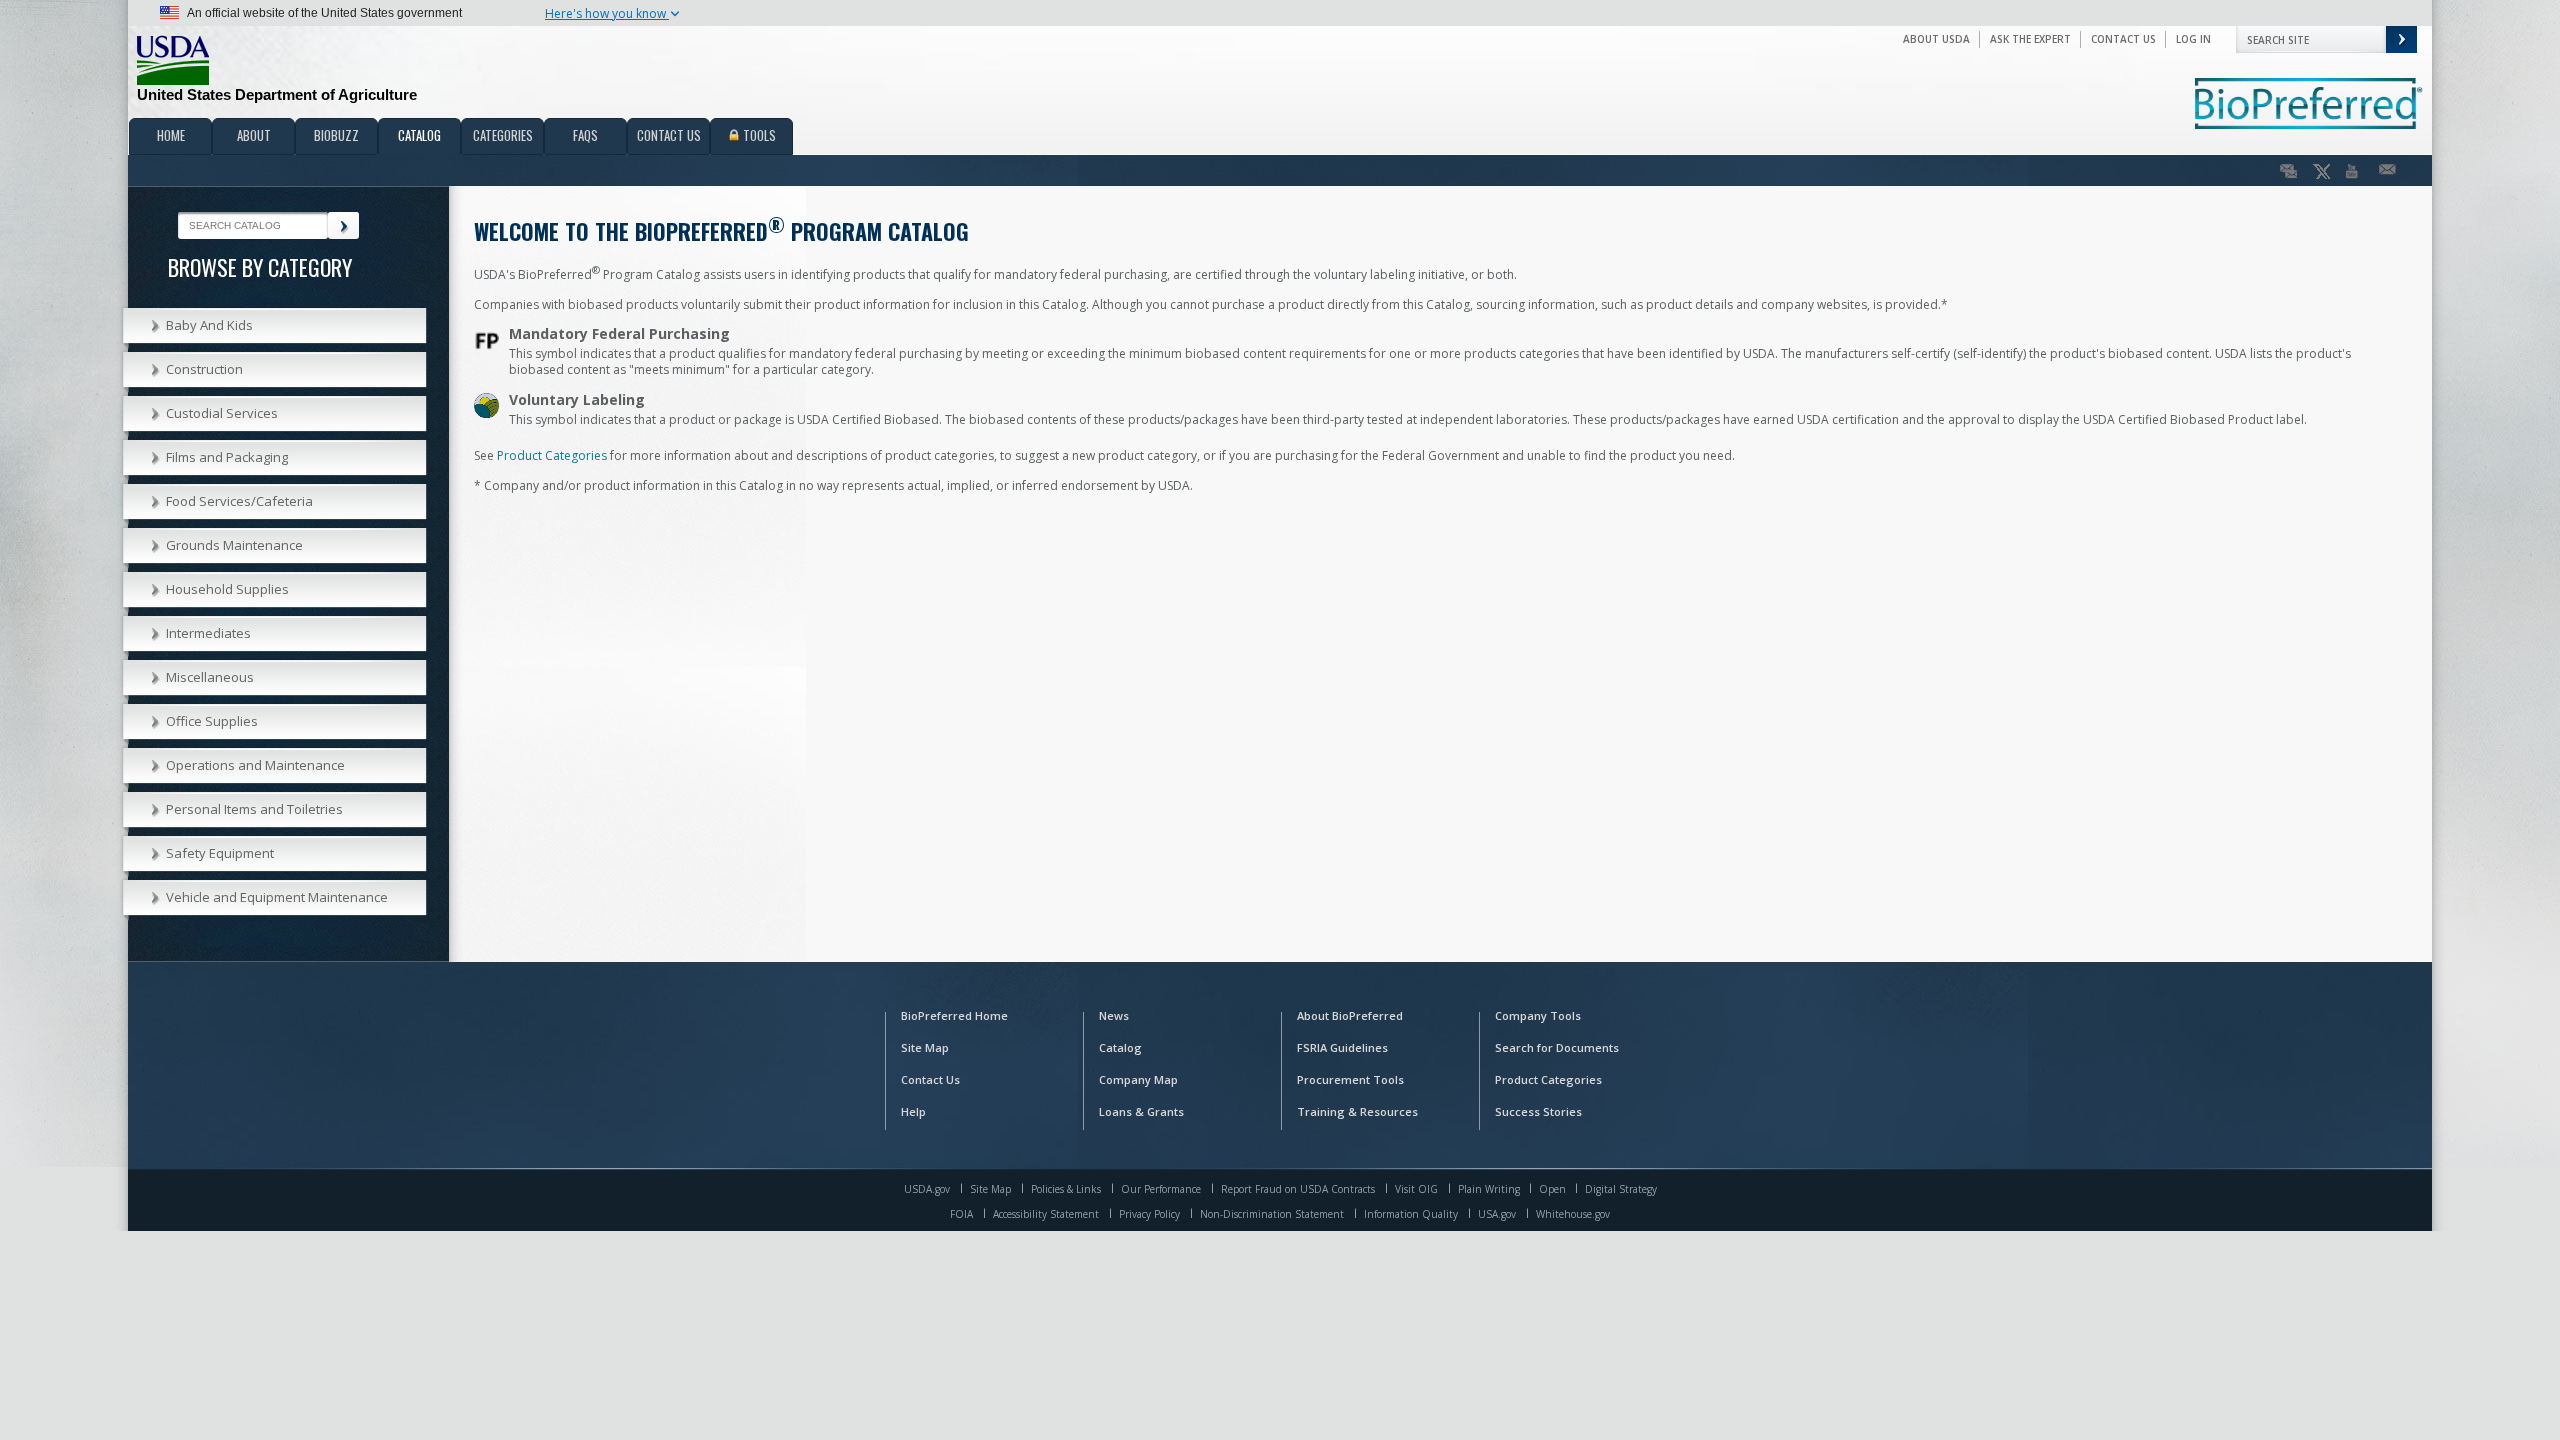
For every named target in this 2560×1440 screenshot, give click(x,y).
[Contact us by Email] (2387, 171)
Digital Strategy (1621, 1189)
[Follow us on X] (2321, 171)
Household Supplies (227, 589)
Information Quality (1411, 1214)
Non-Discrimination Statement (1272, 1214)
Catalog (419, 135)
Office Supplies (212, 721)
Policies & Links (1066, 1189)
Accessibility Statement (1046, 1214)
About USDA (1936, 39)
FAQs (585, 135)
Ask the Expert (2030, 39)
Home (171, 135)
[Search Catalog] (343, 225)
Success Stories (1538, 1111)
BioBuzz (336, 135)
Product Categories (552, 455)
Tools (758, 135)
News (1114, 1015)
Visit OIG (1416, 1189)
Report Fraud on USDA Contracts (1298, 1189)
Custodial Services (222, 413)
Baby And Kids (209, 325)
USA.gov (1497, 1214)
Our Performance (1161, 1189)
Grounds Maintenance (234, 545)
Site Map (925, 1047)
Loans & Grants (1141, 1111)
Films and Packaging (227, 457)
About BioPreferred (1350, 1015)
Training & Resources (1357, 1111)
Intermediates (208, 633)
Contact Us (2123, 39)
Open (1554, 1189)
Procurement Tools (1350, 1079)
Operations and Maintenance (255, 765)
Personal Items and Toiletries (254, 809)
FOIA (961, 1214)
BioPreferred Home (954, 1015)
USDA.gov (927, 1189)
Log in (2193, 39)
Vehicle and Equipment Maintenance (277, 897)
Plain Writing (1490, 1189)
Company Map (1138, 1079)
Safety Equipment (220, 853)
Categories (503, 135)
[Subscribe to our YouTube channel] (2354, 171)
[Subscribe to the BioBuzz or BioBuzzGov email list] (2288, 171)
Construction (204, 369)
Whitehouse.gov (1573, 1214)
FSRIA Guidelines (1342, 1047)
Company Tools (1538, 1015)
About (254, 135)
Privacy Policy (1149, 1214)
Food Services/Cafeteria (239, 501)
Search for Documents (1557, 1047)
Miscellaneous (210, 677)
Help (913, 1111)
